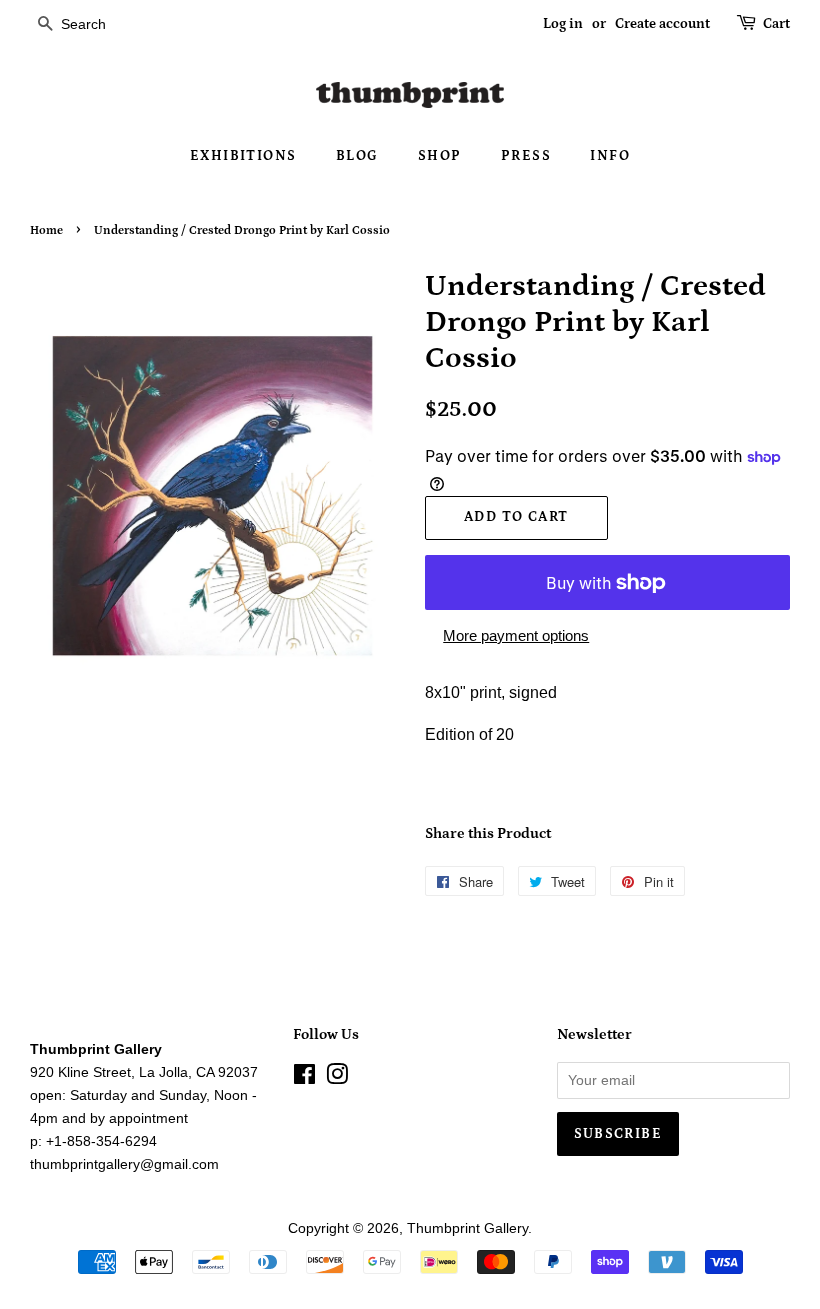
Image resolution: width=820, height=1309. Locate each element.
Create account (662, 24)
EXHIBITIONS (243, 156)
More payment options (516, 635)
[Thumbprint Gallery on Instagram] (337, 1078)
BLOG (357, 156)
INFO (610, 156)
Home (46, 230)
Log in (563, 24)
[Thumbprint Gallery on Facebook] (304, 1078)
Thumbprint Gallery (467, 1228)
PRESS (526, 156)
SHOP (440, 156)
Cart (776, 24)
